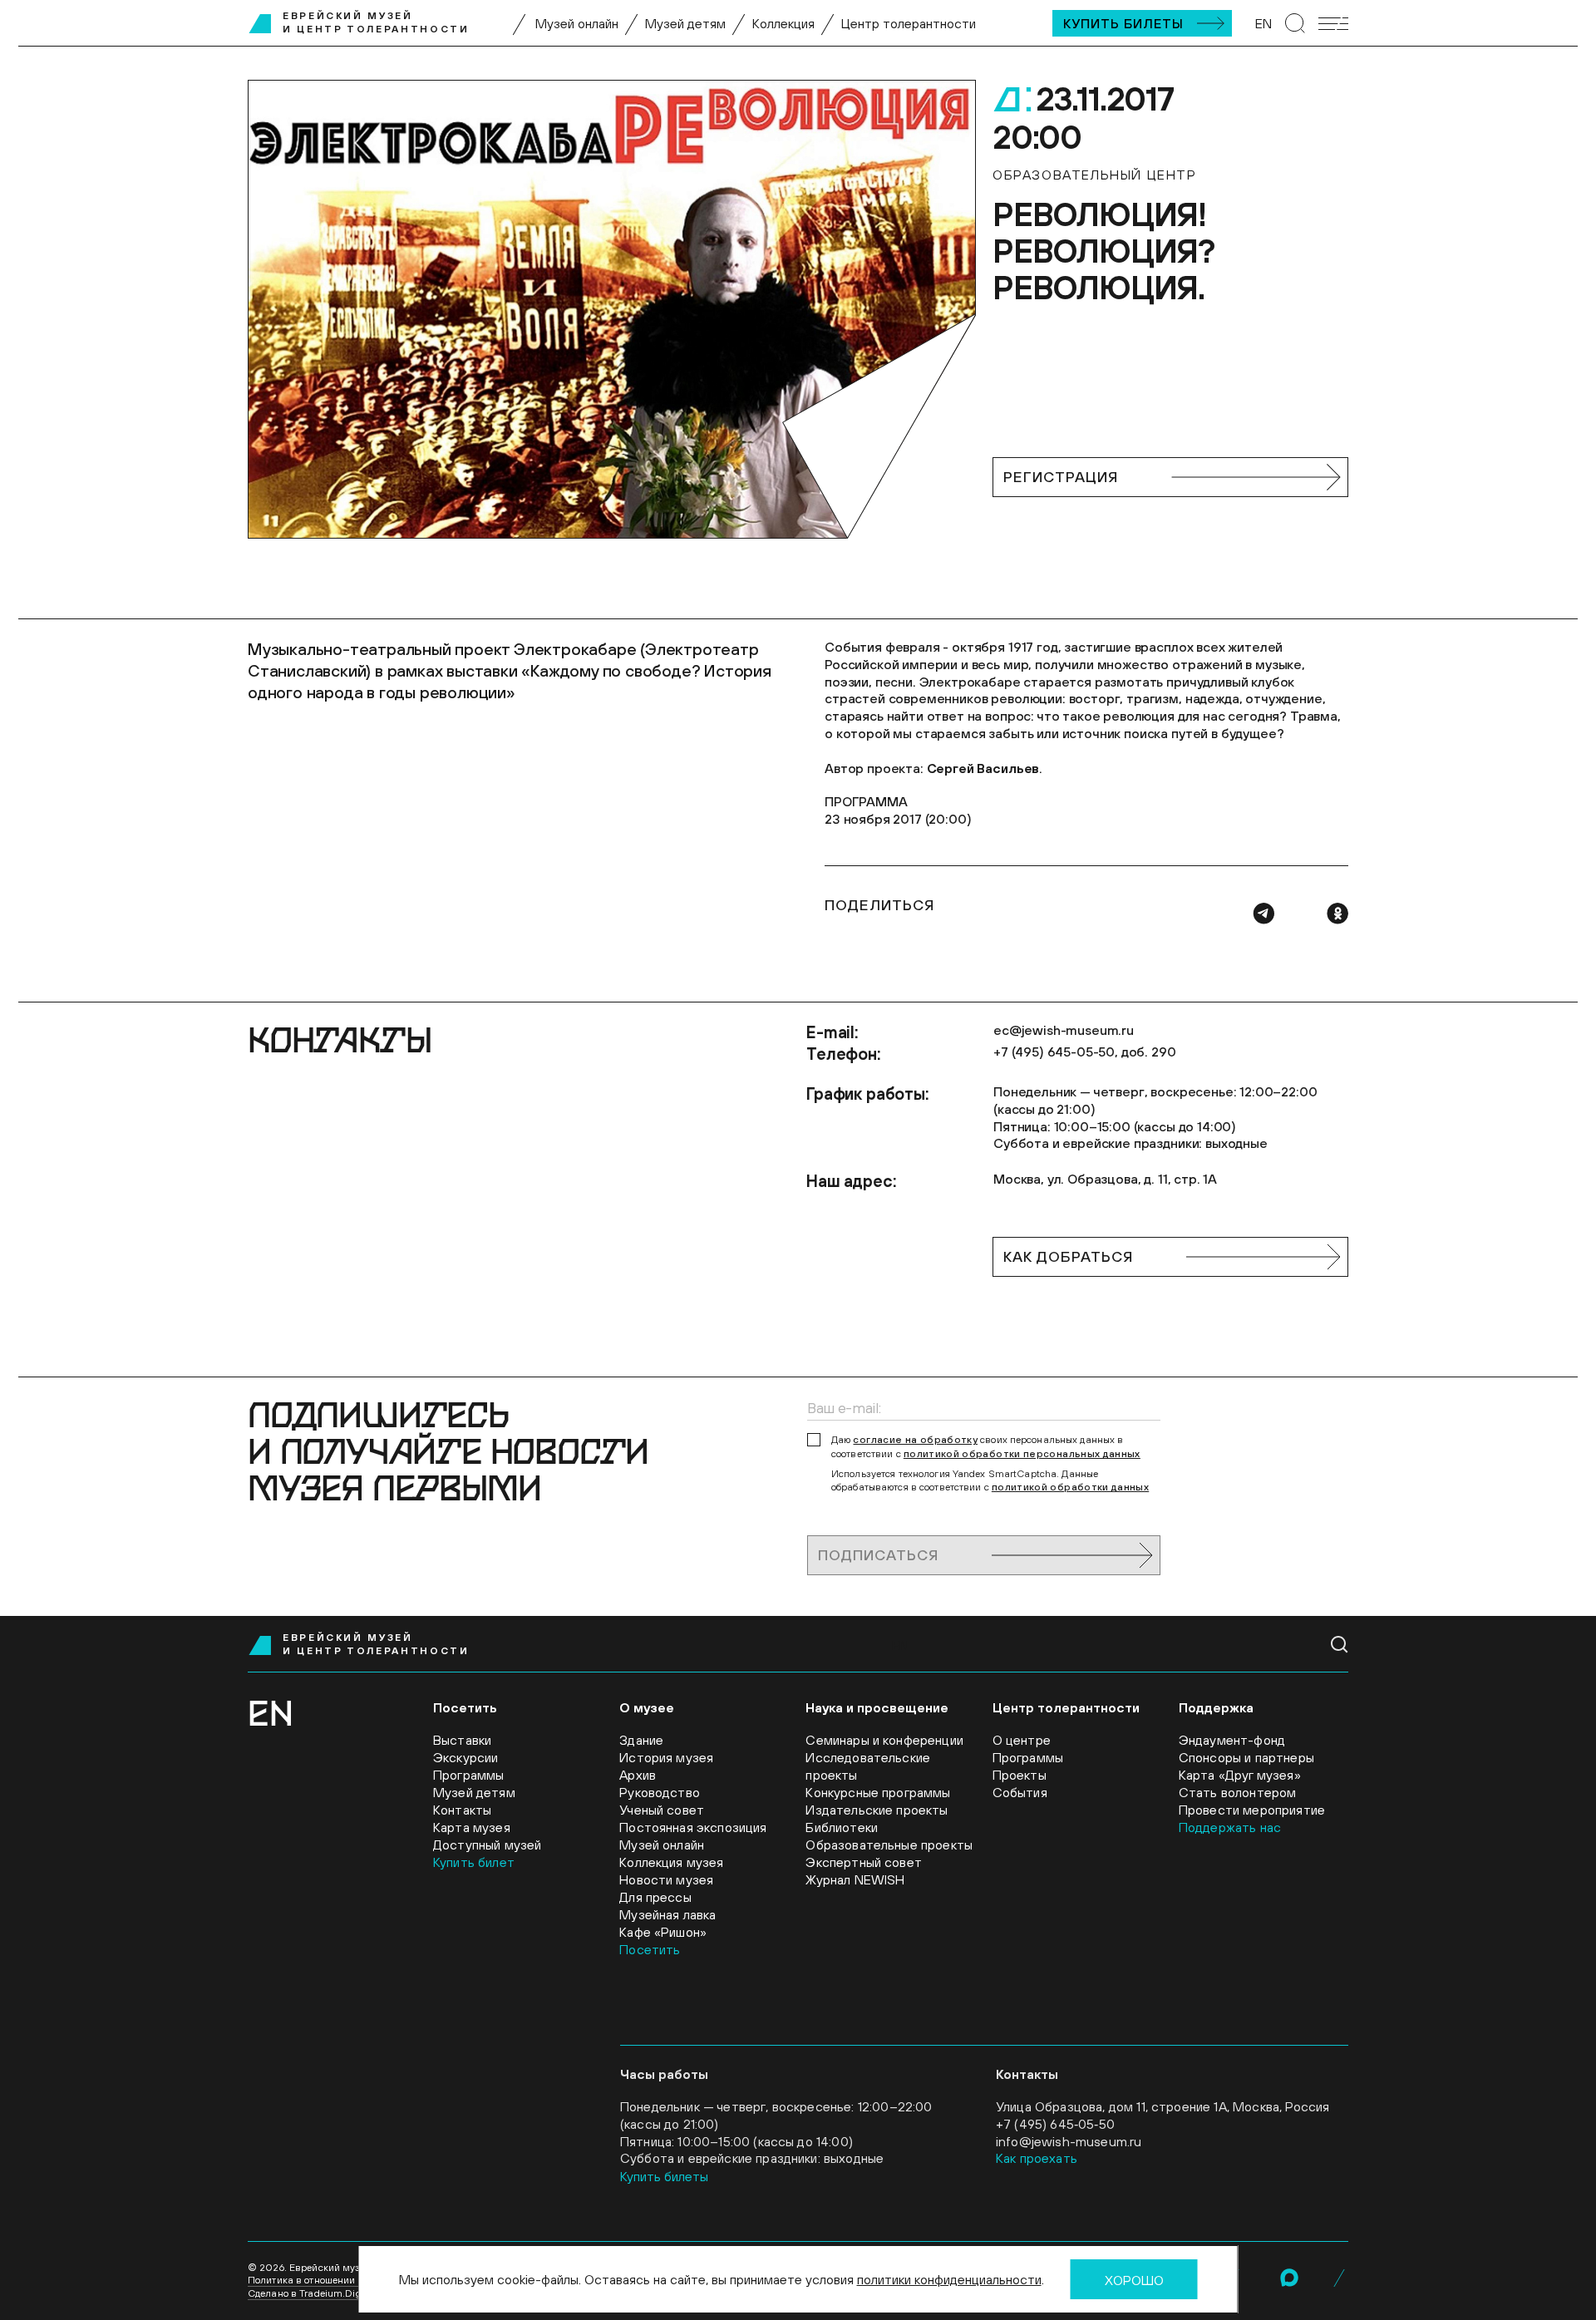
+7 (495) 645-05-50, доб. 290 (1085, 1052)
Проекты (1020, 1775)
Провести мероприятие (1252, 1810)
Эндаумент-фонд (1232, 1740)
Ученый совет (662, 1810)
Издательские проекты (877, 1810)
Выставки (462, 1740)
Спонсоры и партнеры (1246, 1757)
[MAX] (1289, 2278)
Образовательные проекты (889, 1845)
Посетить (650, 1949)
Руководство (660, 1792)
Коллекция (783, 23)
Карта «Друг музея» (1240, 1775)
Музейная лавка (667, 1914)
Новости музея (666, 1879)
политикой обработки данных (1070, 1487)
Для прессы (655, 1897)
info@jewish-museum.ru (1069, 2141)
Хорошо (1134, 2280)
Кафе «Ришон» (663, 1932)
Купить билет (474, 1862)
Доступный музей (487, 1845)
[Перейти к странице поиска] (1295, 23)
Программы (468, 1775)
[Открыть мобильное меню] (1333, 24)
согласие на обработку (915, 1440)
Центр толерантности (909, 23)
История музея (666, 1757)
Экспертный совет (864, 1862)
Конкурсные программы (878, 1792)
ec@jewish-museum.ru (1064, 1030)
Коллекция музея (671, 1862)
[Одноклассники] (1337, 914)
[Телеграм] (1263, 914)
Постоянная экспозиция (693, 1827)
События (1020, 1792)
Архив (638, 1775)
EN (1263, 23)
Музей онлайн (577, 23)
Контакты (462, 1810)
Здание (641, 1740)
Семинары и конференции (884, 1740)
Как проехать (1037, 2158)
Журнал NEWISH (855, 1879)
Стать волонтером (1238, 1792)
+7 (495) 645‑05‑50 (1055, 2124)
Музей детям (685, 23)
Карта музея (472, 1827)
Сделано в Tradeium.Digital (312, 2293)
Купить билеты (1123, 23)
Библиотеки (842, 1827)
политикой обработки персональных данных (1022, 1454)
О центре (1022, 1740)
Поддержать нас (1230, 1827)
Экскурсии (465, 1757)
